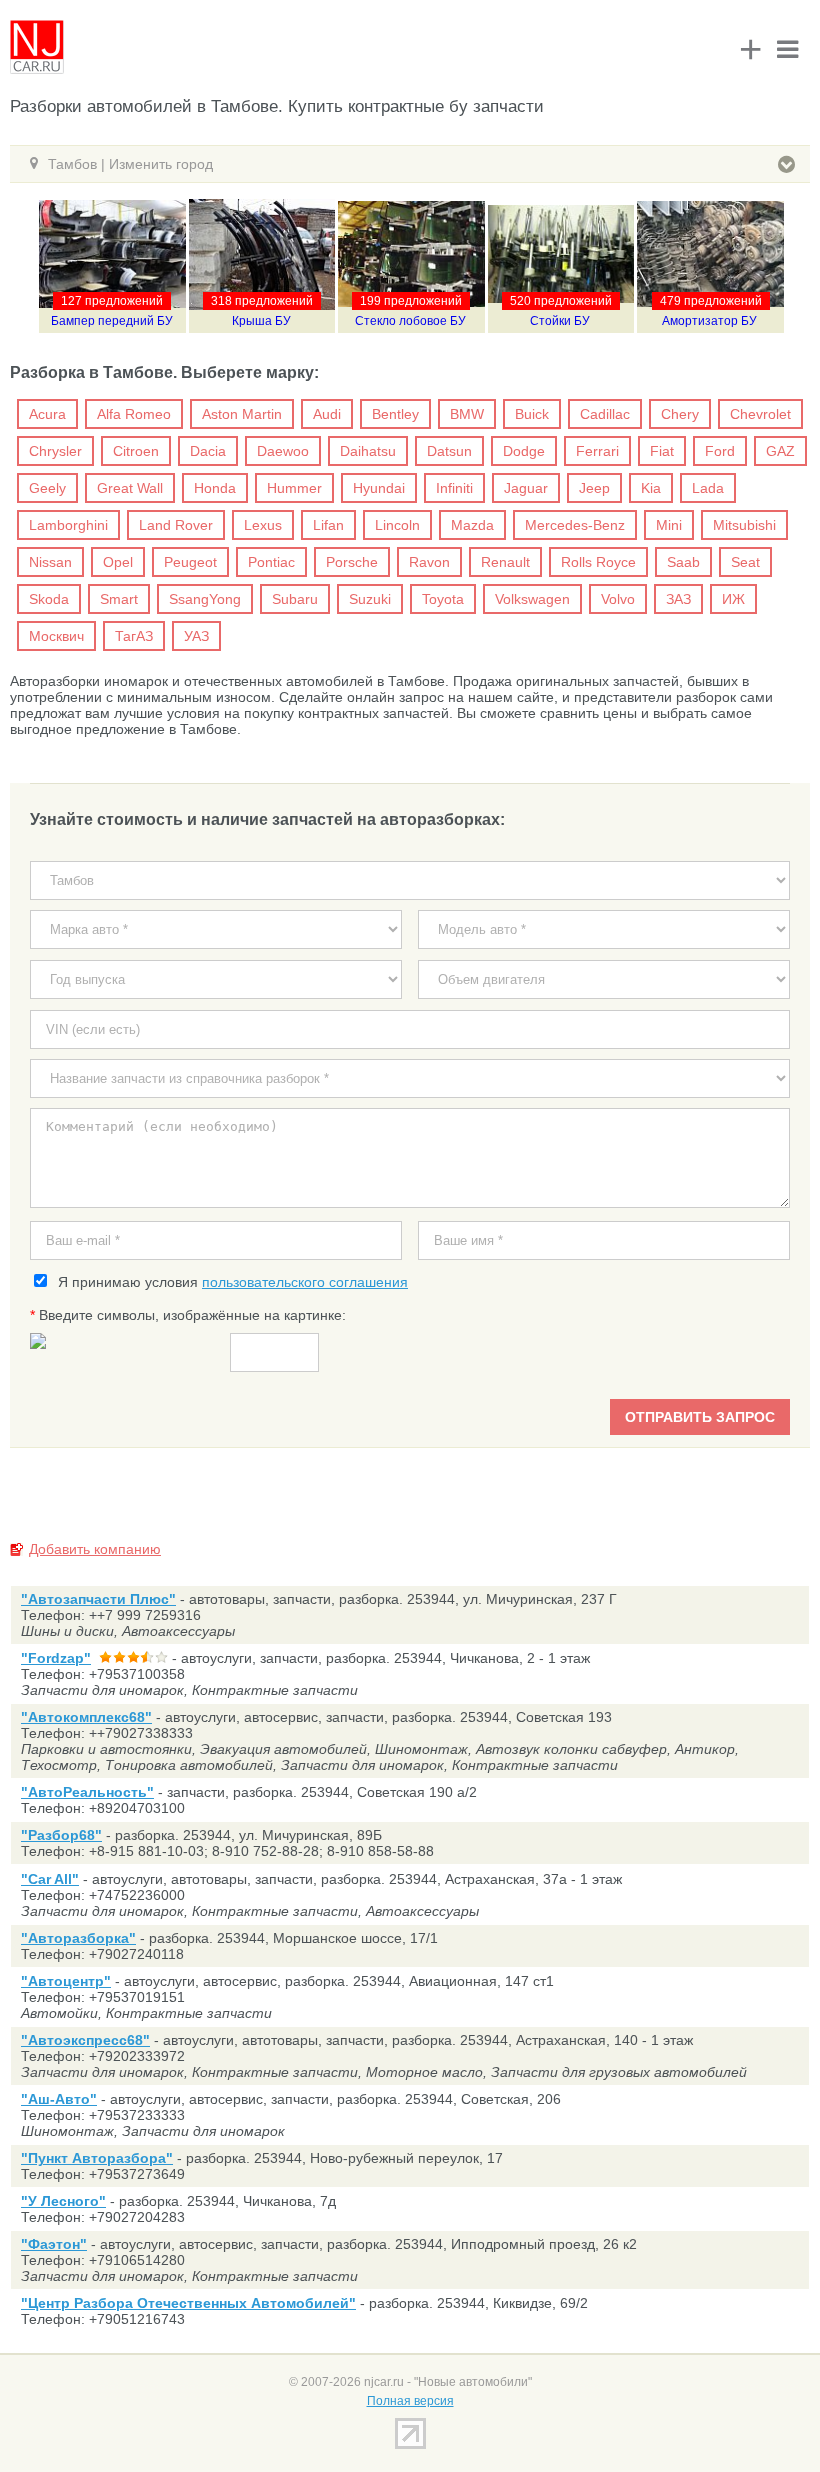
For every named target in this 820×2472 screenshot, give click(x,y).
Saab (683, 562)
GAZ (780, 451)
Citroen (136, 451)
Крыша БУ (261, 321)
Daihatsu (368, 451)
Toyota (443, 599)
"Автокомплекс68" (86, 1717)
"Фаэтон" (54, 2244)
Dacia (208, 451)
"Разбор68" (61, 1835)
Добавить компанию (95, 1549)
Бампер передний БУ (112, 321)
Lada (708, 488)
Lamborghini (68, 525)
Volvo (618, 599)
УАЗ (196, 636)
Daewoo (283, 451)
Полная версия (410, 2401)
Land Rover (176, 525)
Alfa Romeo (134, 414)
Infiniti (454, 488)
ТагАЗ (134, 636)
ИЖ (733, 599)
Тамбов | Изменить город (130, 164)
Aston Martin (242, 414)
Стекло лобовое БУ (410, 321)
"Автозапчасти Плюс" (98, 1599)
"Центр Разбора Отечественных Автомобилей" (188, 2303)
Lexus (263, 525)
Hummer (294, 488)
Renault (505, 562)
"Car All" (50, 1879)
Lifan (328, 525)
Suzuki (370, 599)
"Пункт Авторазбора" (97, 2158)
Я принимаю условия (229, 1282)
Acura (47, 414)
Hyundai (379, 488)
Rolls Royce (598, 562)
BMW (467, 414)
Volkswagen (532, 599)
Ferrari (597, 451)
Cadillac (605, 414)
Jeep (594, 488)
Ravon (429, 562)
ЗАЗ (678, 599)
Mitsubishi (744, 525)
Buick (532, 414)
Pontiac (271, 562)
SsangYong (205, 599)
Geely (47, 488)
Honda (215, 488)
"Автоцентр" (66, 1981)
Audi (327, 414)
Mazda (472, 525)
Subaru (295, 599)
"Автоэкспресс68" (85, 2040)
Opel (118, 562)
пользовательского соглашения (305, 1282)
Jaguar (526, 488)
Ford (720, 451)
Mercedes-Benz (575, 525)
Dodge (524, 451)
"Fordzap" (56, 1658)
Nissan (50, 562)
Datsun (449, 451)
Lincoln (397, 525)
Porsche (352, 562)
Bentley (395, 414)
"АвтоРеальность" (87, 1792)
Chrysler (55, 451)
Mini (669, 525)
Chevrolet (760, 414)
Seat (745, 562)
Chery (680, 414)
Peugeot (190, 562)
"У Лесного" (63, 2201)
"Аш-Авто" (59, 2099)
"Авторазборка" (78, 1938)
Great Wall (130, 488)
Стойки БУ (560, 321)
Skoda (49, 599)
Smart (119, 599)
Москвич (56, 636)
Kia (651, 488)
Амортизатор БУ (709, 321)
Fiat (662, 451)
